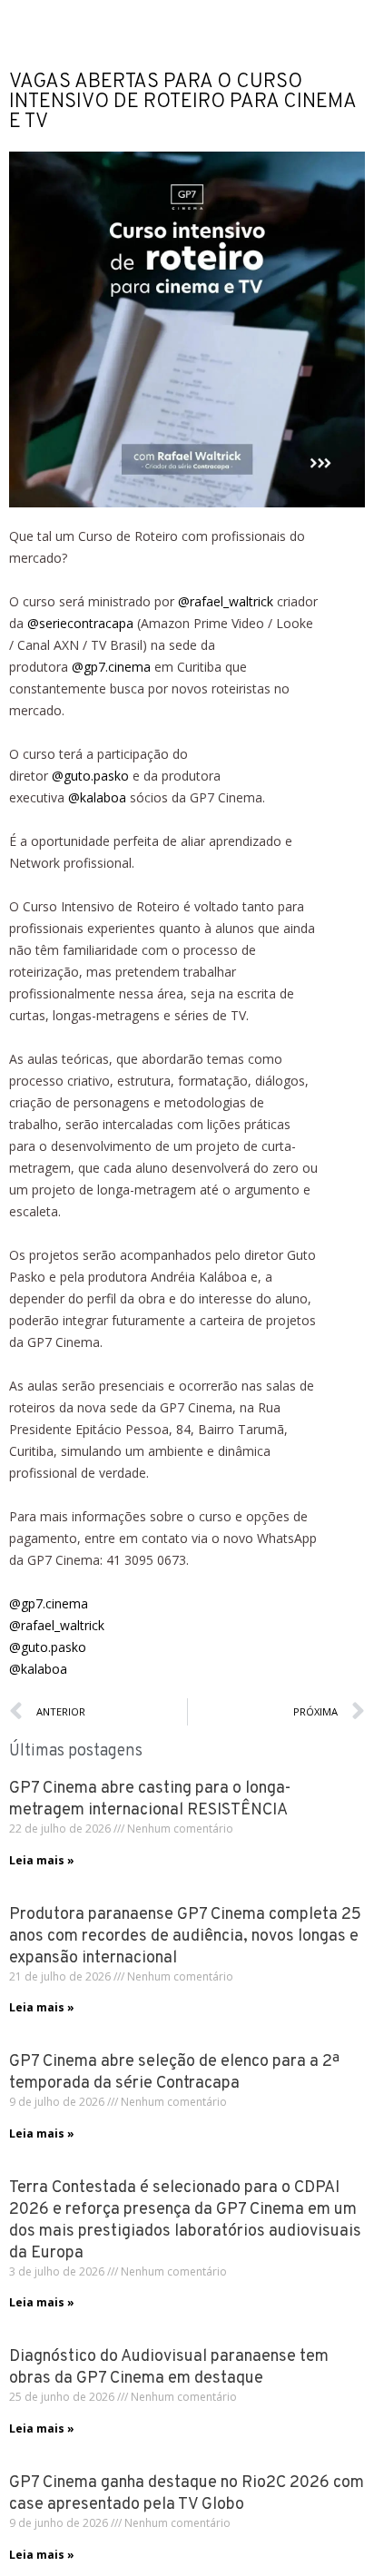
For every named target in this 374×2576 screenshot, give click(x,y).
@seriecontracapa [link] (80, 623)
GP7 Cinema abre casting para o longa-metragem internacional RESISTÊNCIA (150, 1799)
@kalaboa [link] (97, 797)
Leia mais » (42, 1860)
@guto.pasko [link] (90, 776)
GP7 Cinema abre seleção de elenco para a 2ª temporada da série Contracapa (174, 2073)
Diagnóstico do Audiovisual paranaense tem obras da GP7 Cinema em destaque (169, 2368)
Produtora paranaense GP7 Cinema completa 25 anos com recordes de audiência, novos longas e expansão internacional (185, 1937)
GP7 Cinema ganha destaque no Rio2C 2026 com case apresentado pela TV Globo (187, 2494)
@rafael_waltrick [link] (226, 601)
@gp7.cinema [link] (111, 667)
